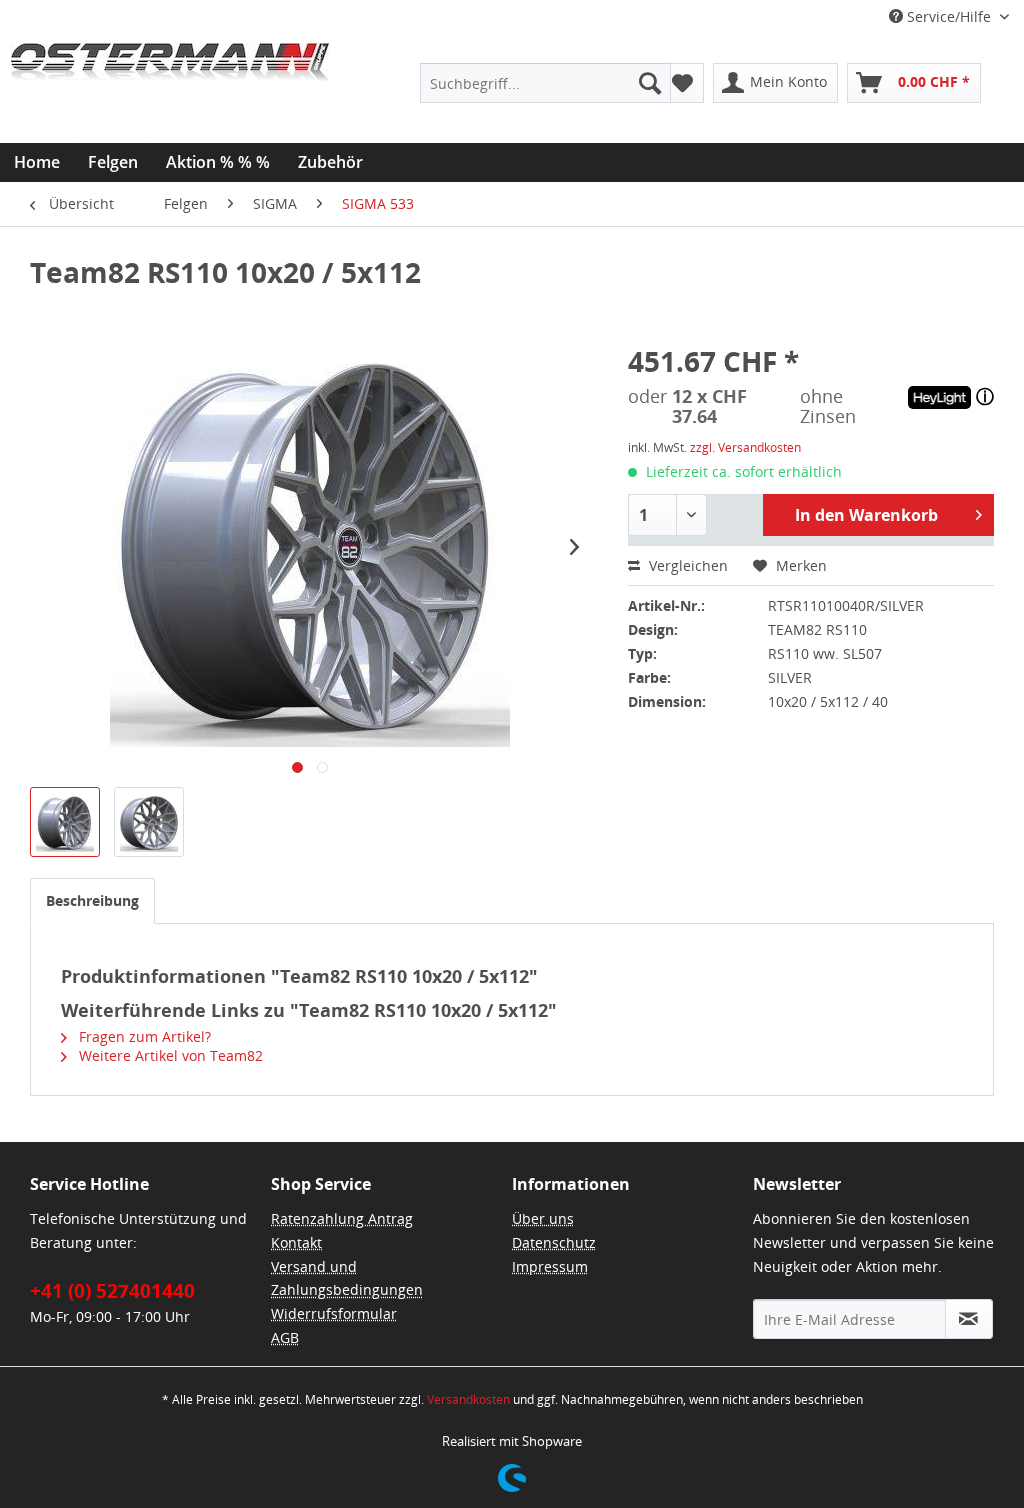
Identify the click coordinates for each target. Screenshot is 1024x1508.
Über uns (543, 1218)
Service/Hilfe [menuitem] (949, 16)
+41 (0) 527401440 (112, 1291)
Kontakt (296, 1242)
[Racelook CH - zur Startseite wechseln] (170, 93)
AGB (285, 1337)
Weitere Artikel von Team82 (169, 1055)
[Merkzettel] (682, 83)
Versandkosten (468, 1399)
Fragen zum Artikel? (143, 1036)
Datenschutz (554, 1242)
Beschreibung (92, 900)
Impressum (550, 1266)
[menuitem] (545, 83)
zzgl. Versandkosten (745, 447)
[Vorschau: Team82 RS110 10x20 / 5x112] (65, 822)
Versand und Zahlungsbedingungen (347, 1278)
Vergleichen (686, 565)
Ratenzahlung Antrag (342, 1218)
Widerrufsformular (334, 1313)
